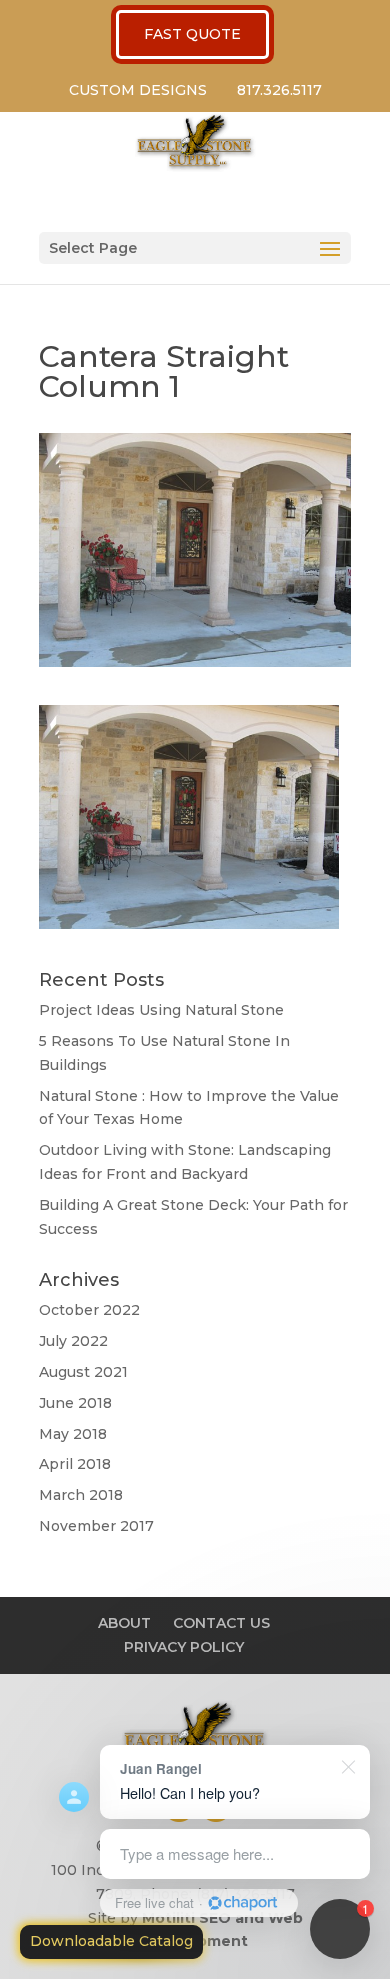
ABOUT (124, 1623)
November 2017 (96, 1526)
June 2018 (75, 1403)
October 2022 (89, 1310)
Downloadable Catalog (111, 1941)
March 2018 (81, 1495)
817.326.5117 (279, 90)
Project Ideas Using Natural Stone (161, 1010)
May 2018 (73, 1434)
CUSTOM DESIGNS (138, 90)
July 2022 (73, 1341)
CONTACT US (221, 1623)
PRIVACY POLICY (184, 1647)
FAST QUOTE (192, 34)
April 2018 (75, 1464)
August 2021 (83, 1372)
